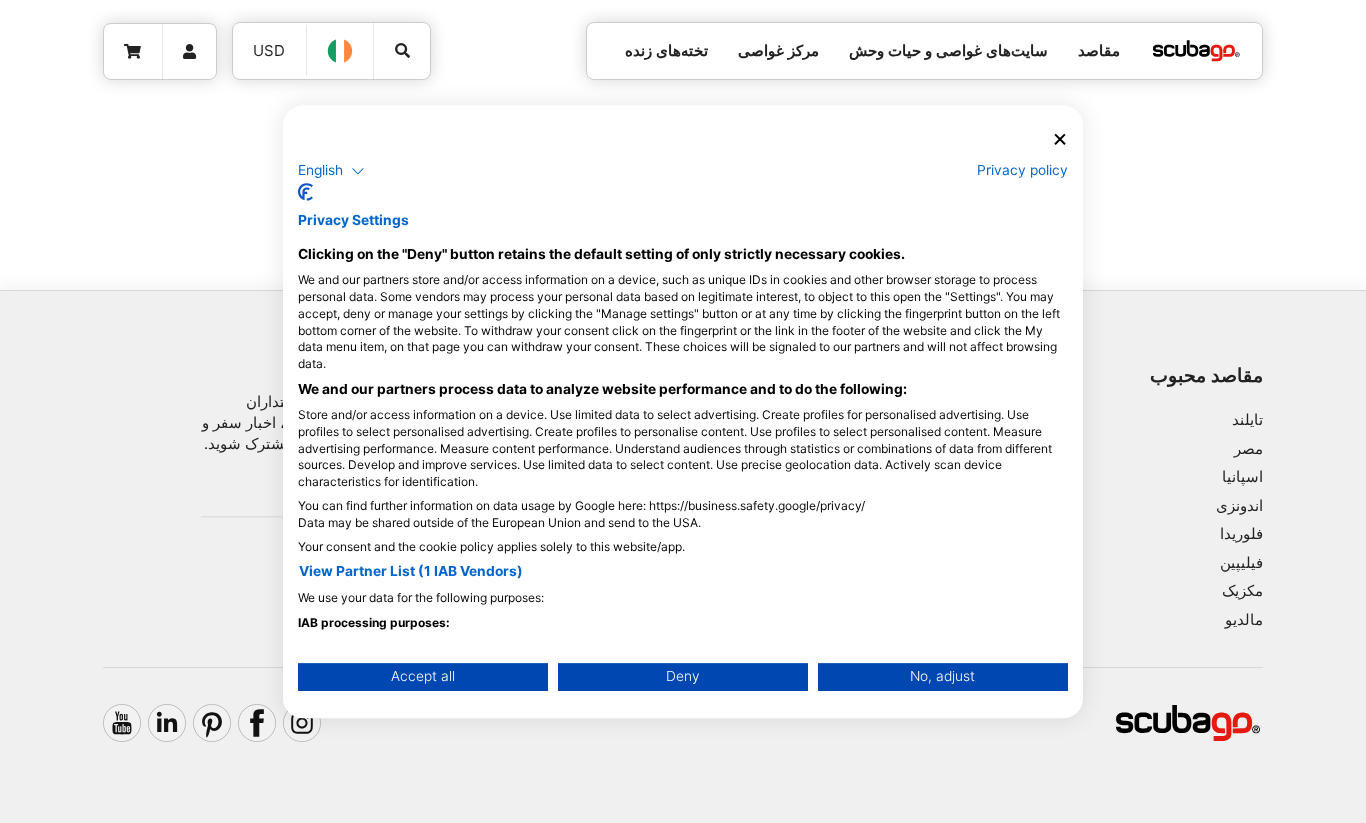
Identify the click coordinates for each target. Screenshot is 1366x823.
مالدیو (1244, 619)
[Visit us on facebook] (257, 723)
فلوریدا (1241, 533)
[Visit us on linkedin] (167, 723)
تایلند (1247, 419)
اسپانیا (1242, 476)
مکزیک (1242, 590)
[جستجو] (402, 51)
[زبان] (341, 51)
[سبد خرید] (133, 52)
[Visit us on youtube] (122, 723)
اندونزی (1239, 505)
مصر (1248, 448)
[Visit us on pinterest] (212, 723)
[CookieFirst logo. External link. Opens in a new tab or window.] (305, 192)
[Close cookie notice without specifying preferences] (1060, 139)
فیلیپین (1241, 562)
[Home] (1196, 51)
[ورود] (190, 52)
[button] (331, 171)
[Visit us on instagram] (302, 723)
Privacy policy (1022, 170)
